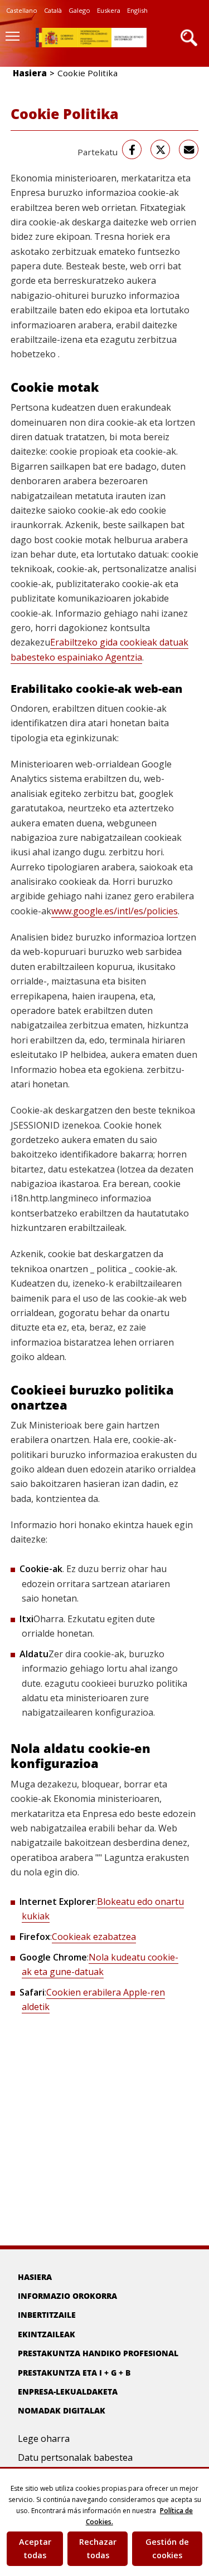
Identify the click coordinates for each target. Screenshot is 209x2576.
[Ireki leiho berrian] (132, 149)
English (137, 10)
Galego (79, 10)
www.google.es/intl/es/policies (115, 911)
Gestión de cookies (167, 2548)
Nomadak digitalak (62, 2410)
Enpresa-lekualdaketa (68, 2392)
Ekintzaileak (47, 2334)
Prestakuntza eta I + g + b (74, 2373)
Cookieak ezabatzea (94, 1937)
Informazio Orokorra (67, 2296)
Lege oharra (44, 2439)
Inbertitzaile (47, 2315)
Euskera (109, 10)
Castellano (22, 10)
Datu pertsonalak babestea (75, 2457)
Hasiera (30, 73)
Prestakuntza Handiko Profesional (98, 2353)
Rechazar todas (98, 2548)
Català (53, 10)
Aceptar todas (35, 2548)
